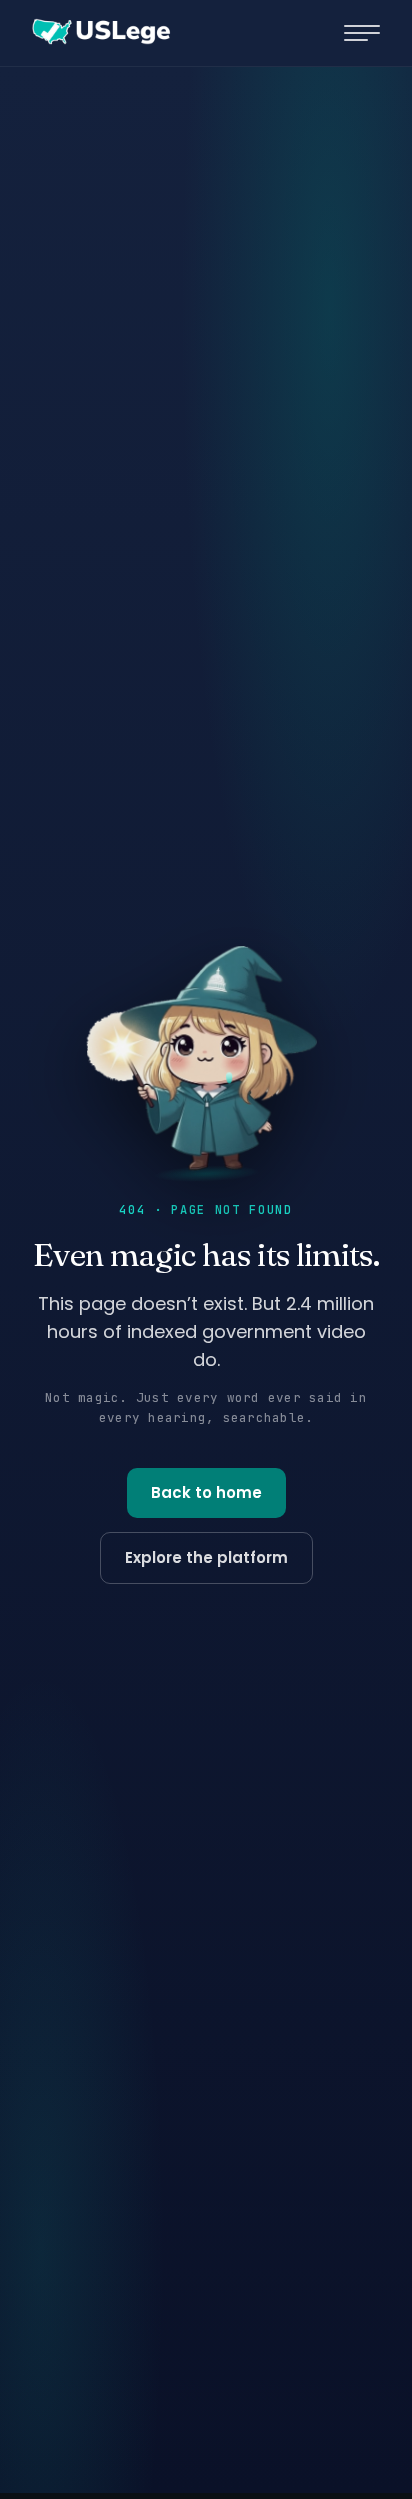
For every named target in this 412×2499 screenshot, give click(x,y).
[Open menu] (362, 33)
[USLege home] (100, 33)
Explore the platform (206, 1557)
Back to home (206, 1492)
